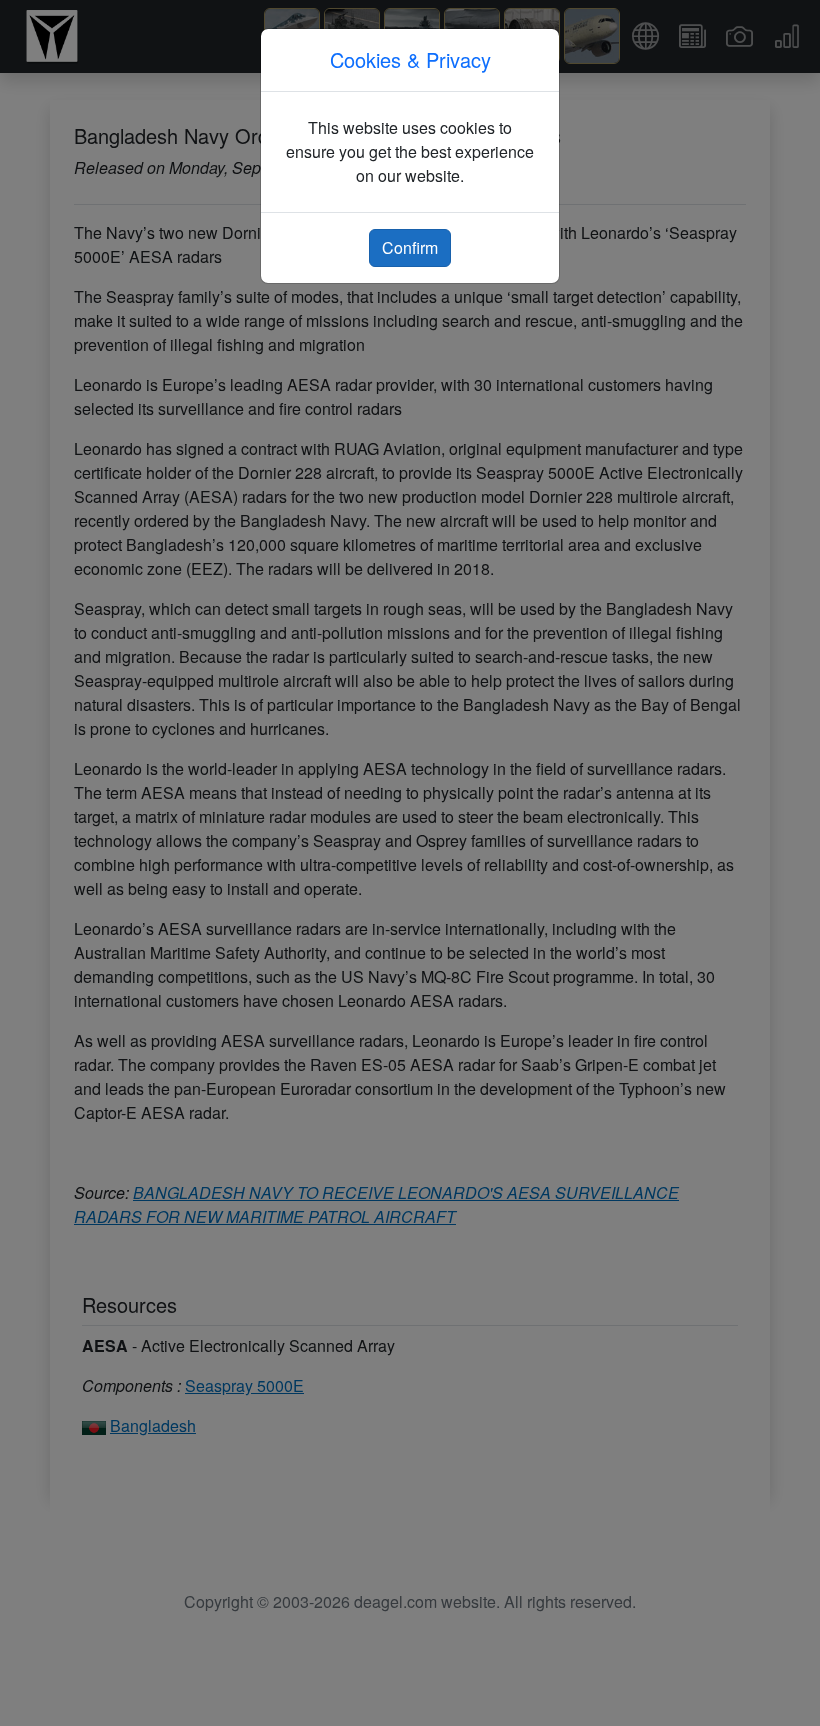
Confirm (410, 247)
